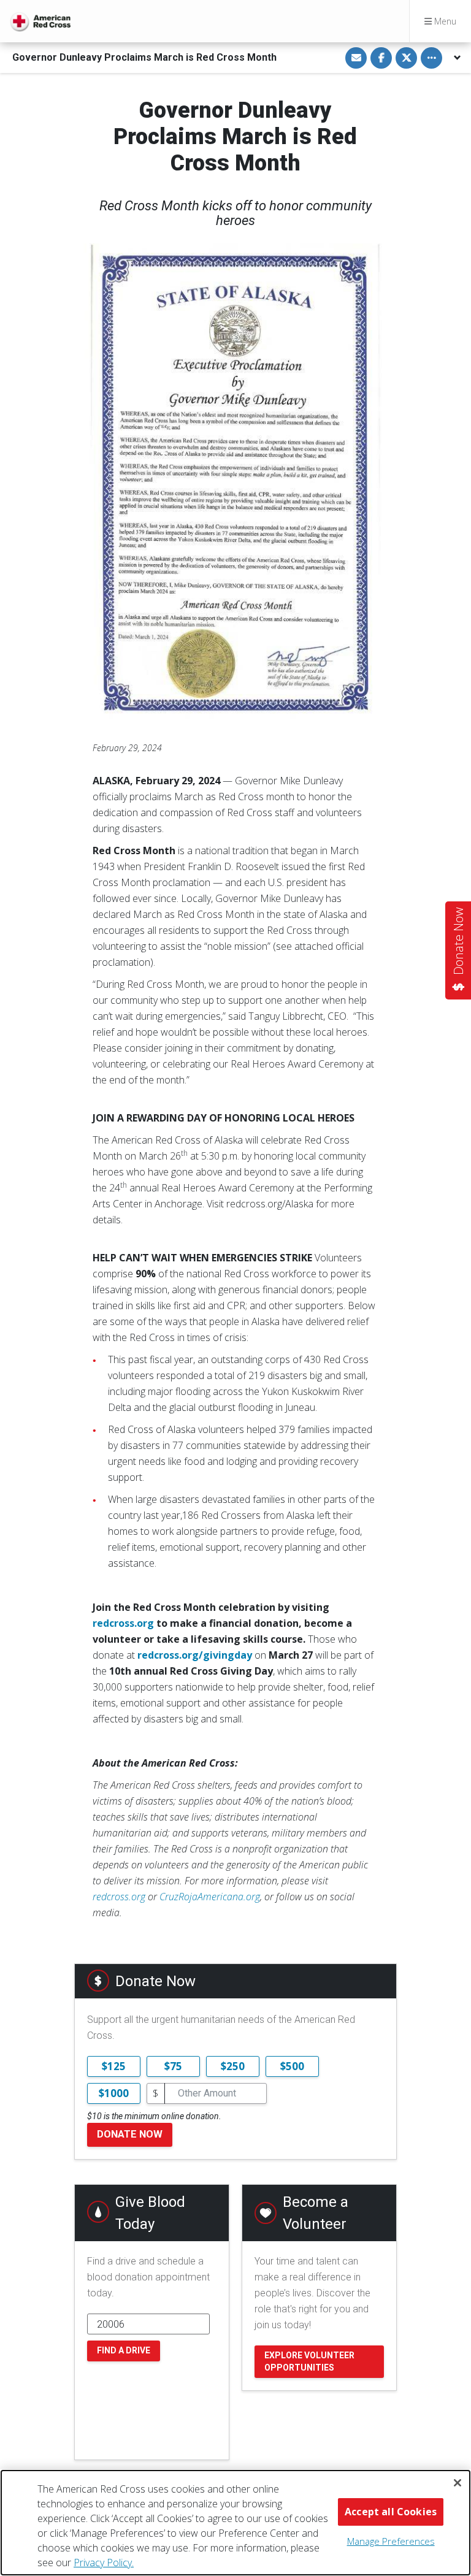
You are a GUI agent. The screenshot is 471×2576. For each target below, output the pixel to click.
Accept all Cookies (391, 2512)
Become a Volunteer (316, 2213)
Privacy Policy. (104, 2563)
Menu (444, 21)
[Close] (458, 2483)
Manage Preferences (391, 2541)
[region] (235, 2523)
